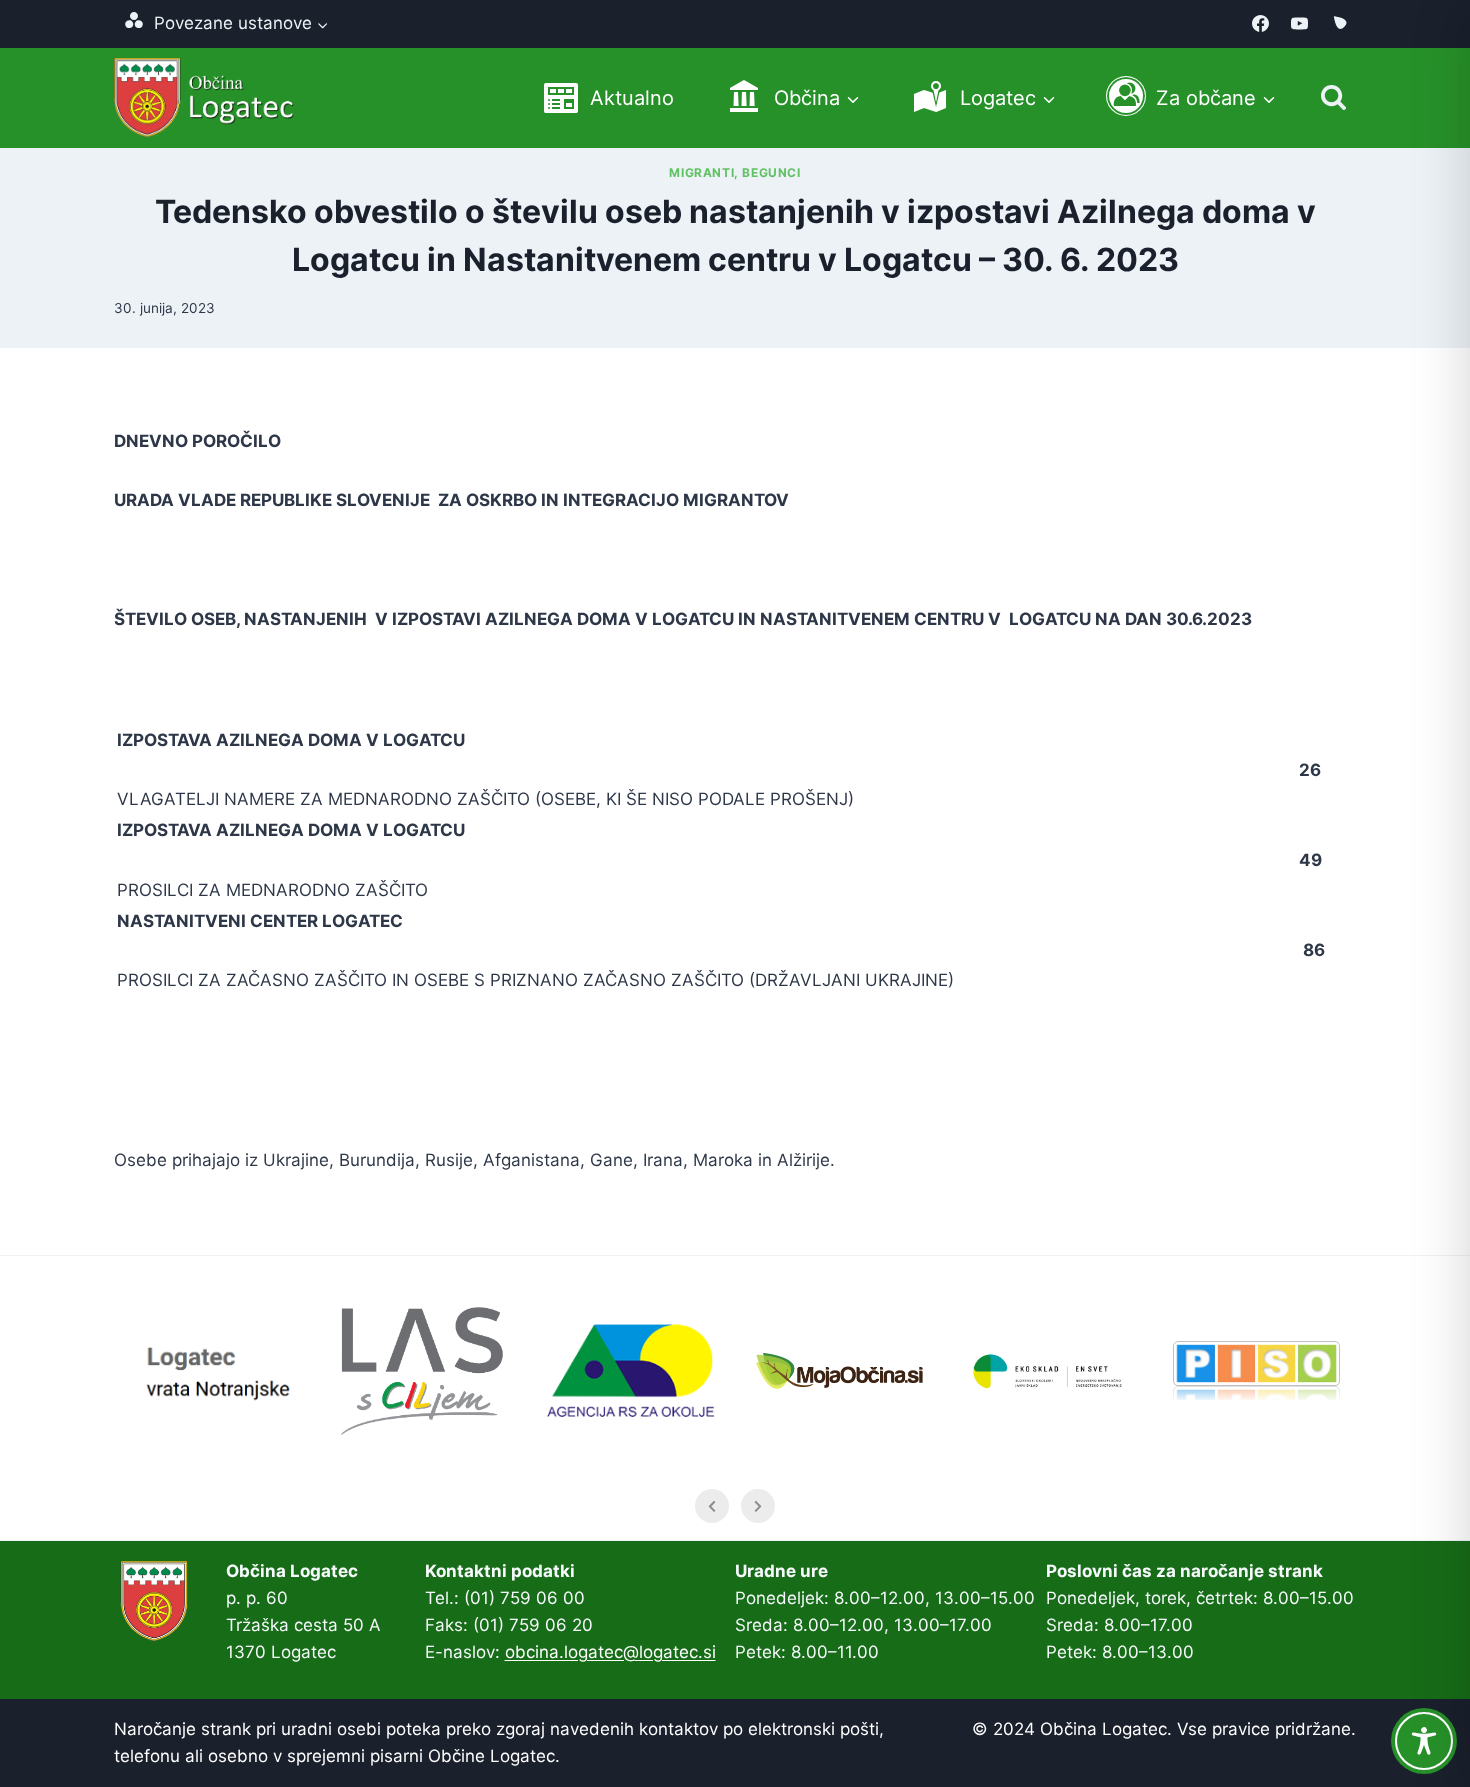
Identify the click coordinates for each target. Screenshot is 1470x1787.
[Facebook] (1261, 24)
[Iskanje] (1333, 97)
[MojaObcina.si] (1339, 24)
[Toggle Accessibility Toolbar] (1424, 1741)
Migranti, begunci (734, 172)
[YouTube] (1300, 24)
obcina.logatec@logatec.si (610, 1652)
